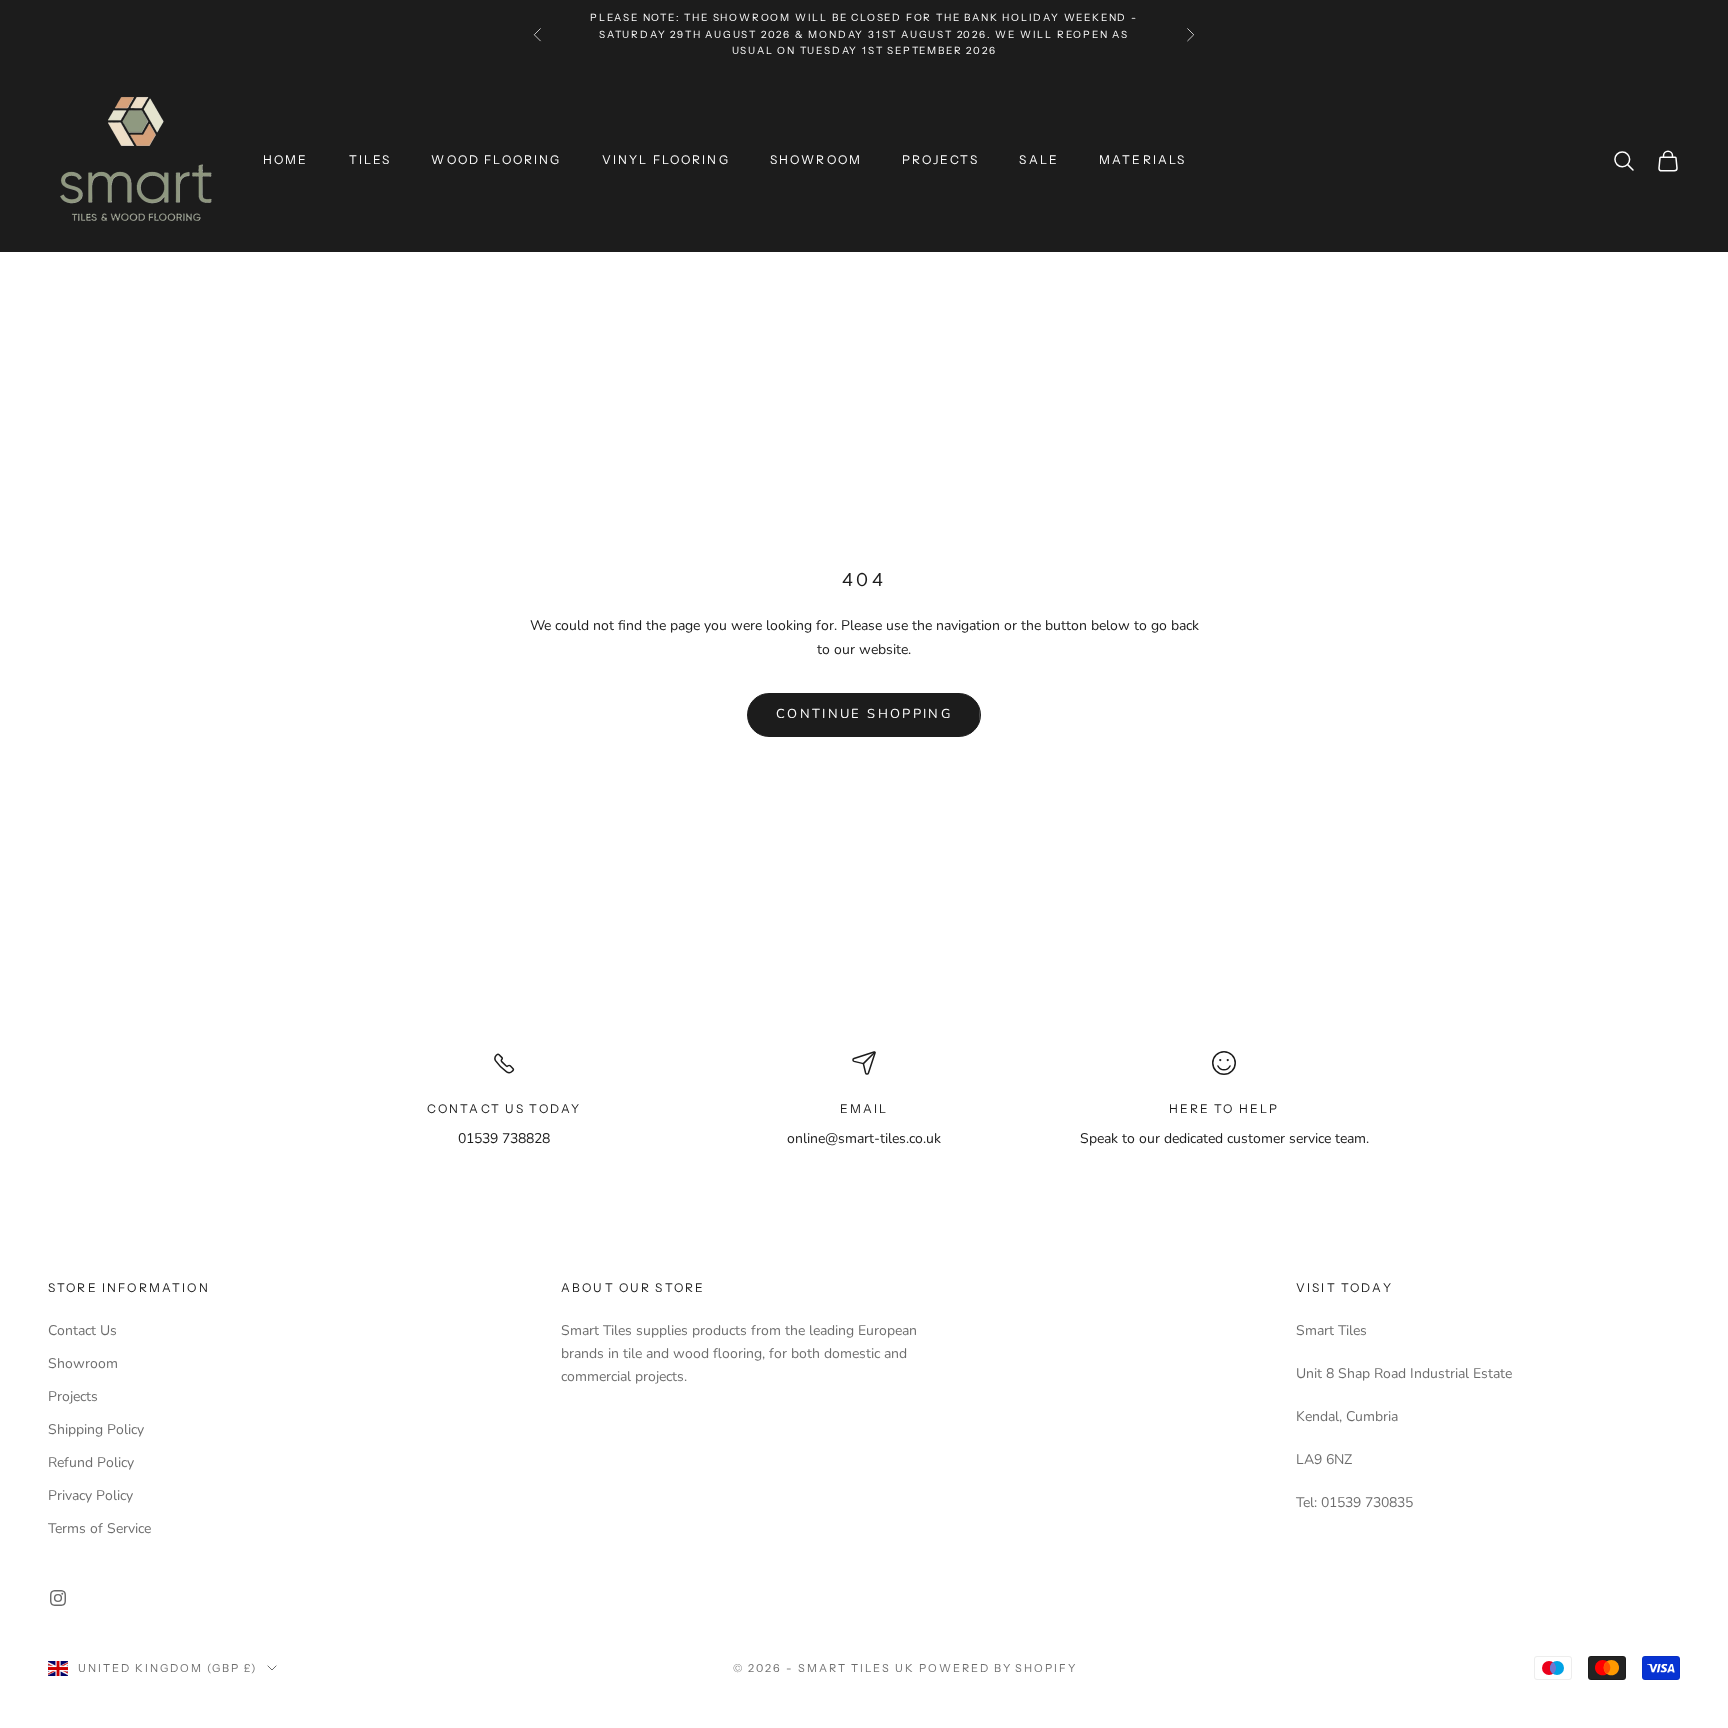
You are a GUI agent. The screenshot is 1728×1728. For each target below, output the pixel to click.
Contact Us (82, 1330)
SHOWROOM (816, 159)
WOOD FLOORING (496, 159)
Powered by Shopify (998, 1668)
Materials (1142, 159)
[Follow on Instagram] (58, 1598)
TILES (370, 159)
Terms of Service (99, 1528)
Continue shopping (864, 714)
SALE (1039, 159)
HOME (286, 159)
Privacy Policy (90, 1495)
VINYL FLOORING (666, 159)
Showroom (83, 1363)
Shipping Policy (96, 1429)
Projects (73, 1396)
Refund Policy (91, 1462)
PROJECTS (940, 159)
